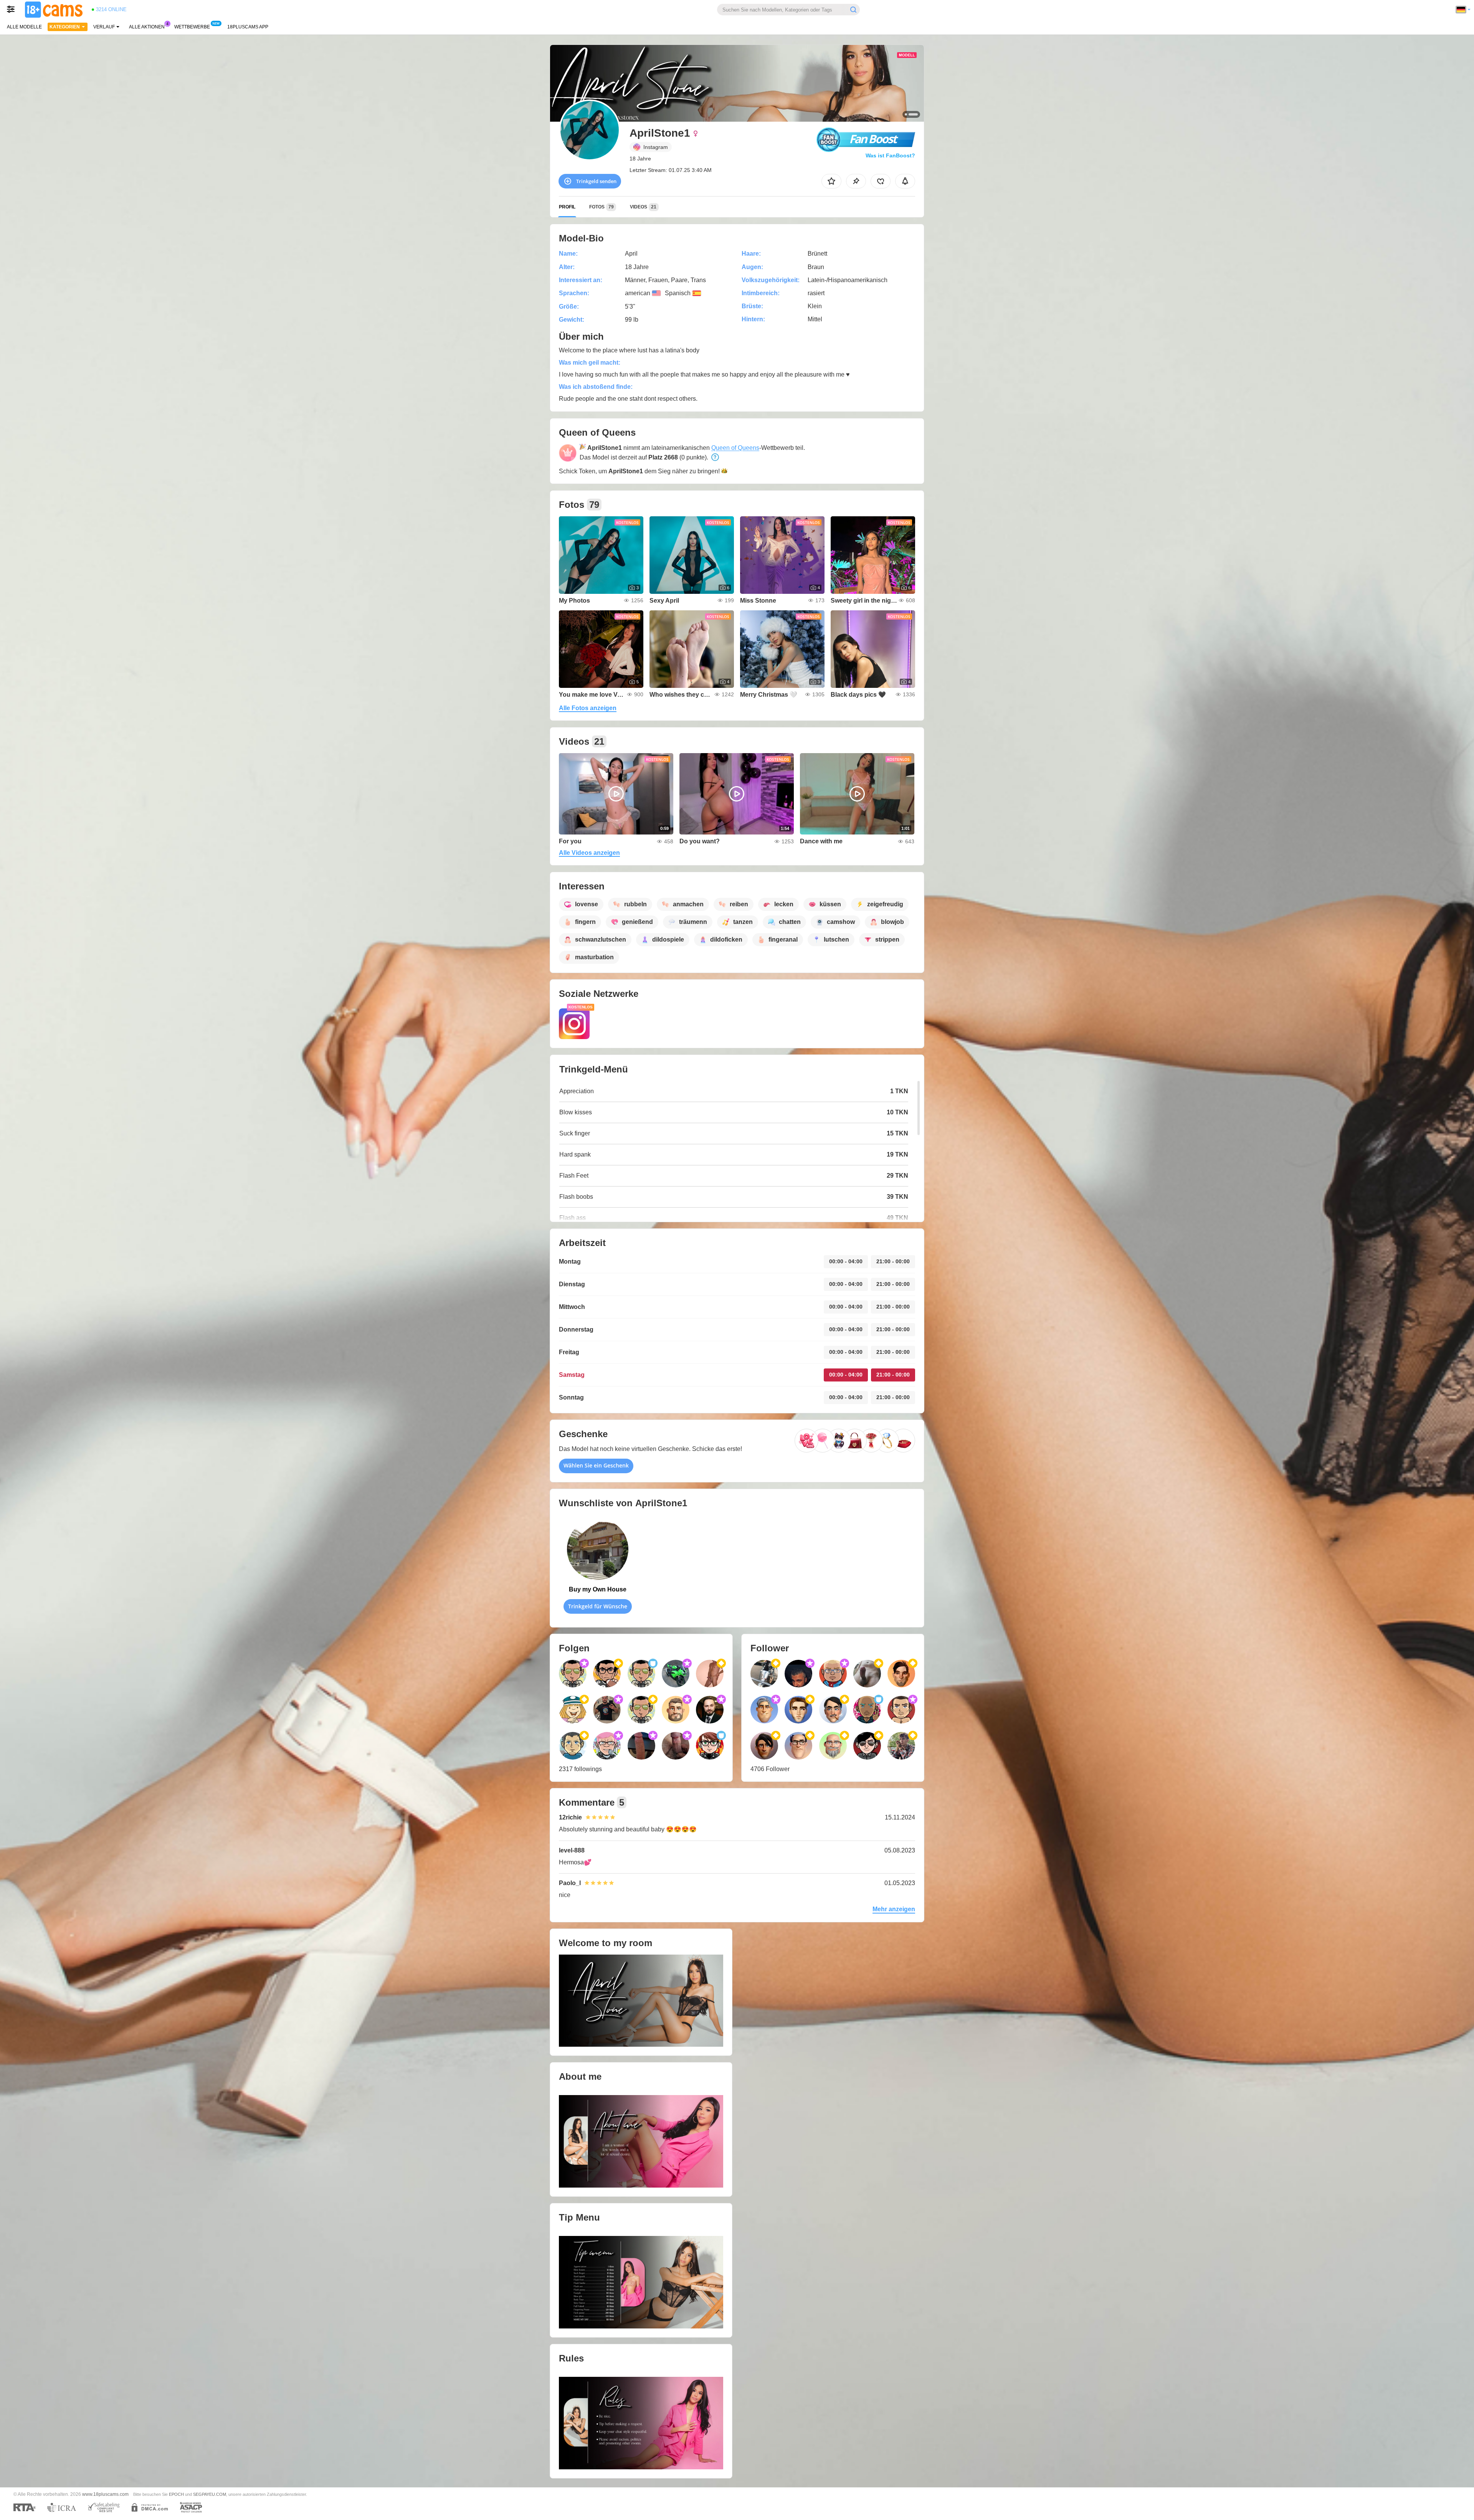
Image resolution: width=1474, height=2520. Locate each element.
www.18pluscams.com (105, 2494)
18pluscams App (248, 27)
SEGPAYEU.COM (210, 2494)
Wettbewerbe (192, 27)
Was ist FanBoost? (890, 155)
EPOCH (176, 2494)
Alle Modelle (24, 27)
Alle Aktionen (147, 27)
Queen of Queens (735, 448)
